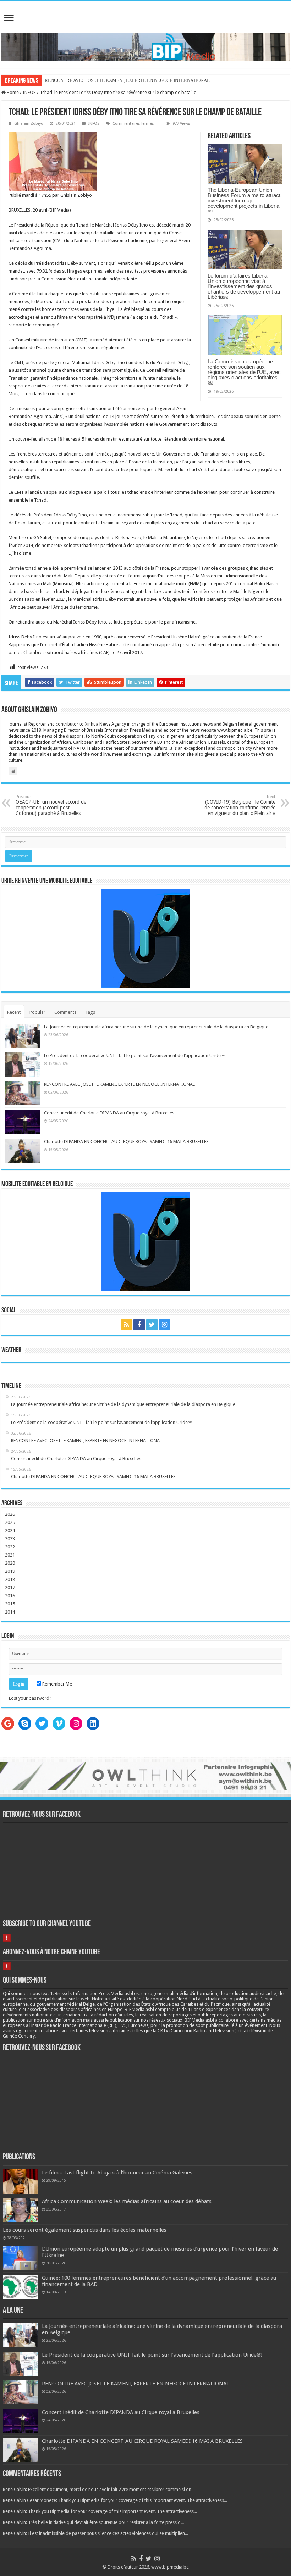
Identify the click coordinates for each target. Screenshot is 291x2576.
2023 (10, 1539)
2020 (10, 1563)
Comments (65, 1012)
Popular (37, 1012)
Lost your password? (30, 1698)
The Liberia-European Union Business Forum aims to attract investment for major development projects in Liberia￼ (244, 200)
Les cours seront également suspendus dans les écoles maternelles (85, 2230)
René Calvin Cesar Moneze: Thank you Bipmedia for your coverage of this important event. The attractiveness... (115, 2500)
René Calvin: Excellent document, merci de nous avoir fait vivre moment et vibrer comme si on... (99, 2489)
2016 (10, 1596)
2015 (10, 1604)
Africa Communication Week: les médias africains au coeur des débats (127, 2201)
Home (12, 92)
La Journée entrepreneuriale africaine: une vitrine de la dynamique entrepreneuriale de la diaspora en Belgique (156, 1027)
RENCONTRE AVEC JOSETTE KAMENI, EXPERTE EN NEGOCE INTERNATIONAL (119, 1084)
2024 (10, 1530)
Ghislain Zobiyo (29, 124)
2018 (10, 1579)
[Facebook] (139, 1325)
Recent (14, 1012)
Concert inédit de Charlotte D (73, 80)
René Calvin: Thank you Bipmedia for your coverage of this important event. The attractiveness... (100, 2511)
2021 (10, 1555)
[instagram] (165, 1325)
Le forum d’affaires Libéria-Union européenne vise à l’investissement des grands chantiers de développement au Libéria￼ (244, 286)
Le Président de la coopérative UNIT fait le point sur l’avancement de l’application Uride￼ (135, 1055)
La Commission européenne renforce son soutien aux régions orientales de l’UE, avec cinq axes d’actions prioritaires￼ (244, 372)
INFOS (29, 92)
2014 (10, 1612)
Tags (90, 1012)
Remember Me (57, 1684)
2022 (10, 1547)
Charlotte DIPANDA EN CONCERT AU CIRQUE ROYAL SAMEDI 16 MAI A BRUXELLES (126, 1142)
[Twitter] (152, 1325)
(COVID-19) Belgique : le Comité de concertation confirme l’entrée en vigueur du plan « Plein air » (240, 805)
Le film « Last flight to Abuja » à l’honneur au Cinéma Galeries (117, 2173)
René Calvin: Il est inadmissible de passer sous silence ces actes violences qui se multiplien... (95, 2533)
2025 (10, 1522)
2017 (10, 1588)
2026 (10, 1514)
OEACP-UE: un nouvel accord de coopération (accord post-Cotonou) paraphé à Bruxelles (51, 805)
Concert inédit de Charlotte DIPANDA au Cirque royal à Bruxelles (109, 1113)
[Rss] (126, 1325)
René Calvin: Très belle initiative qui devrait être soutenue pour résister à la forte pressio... (93, 2522)
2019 (10, 1571)
